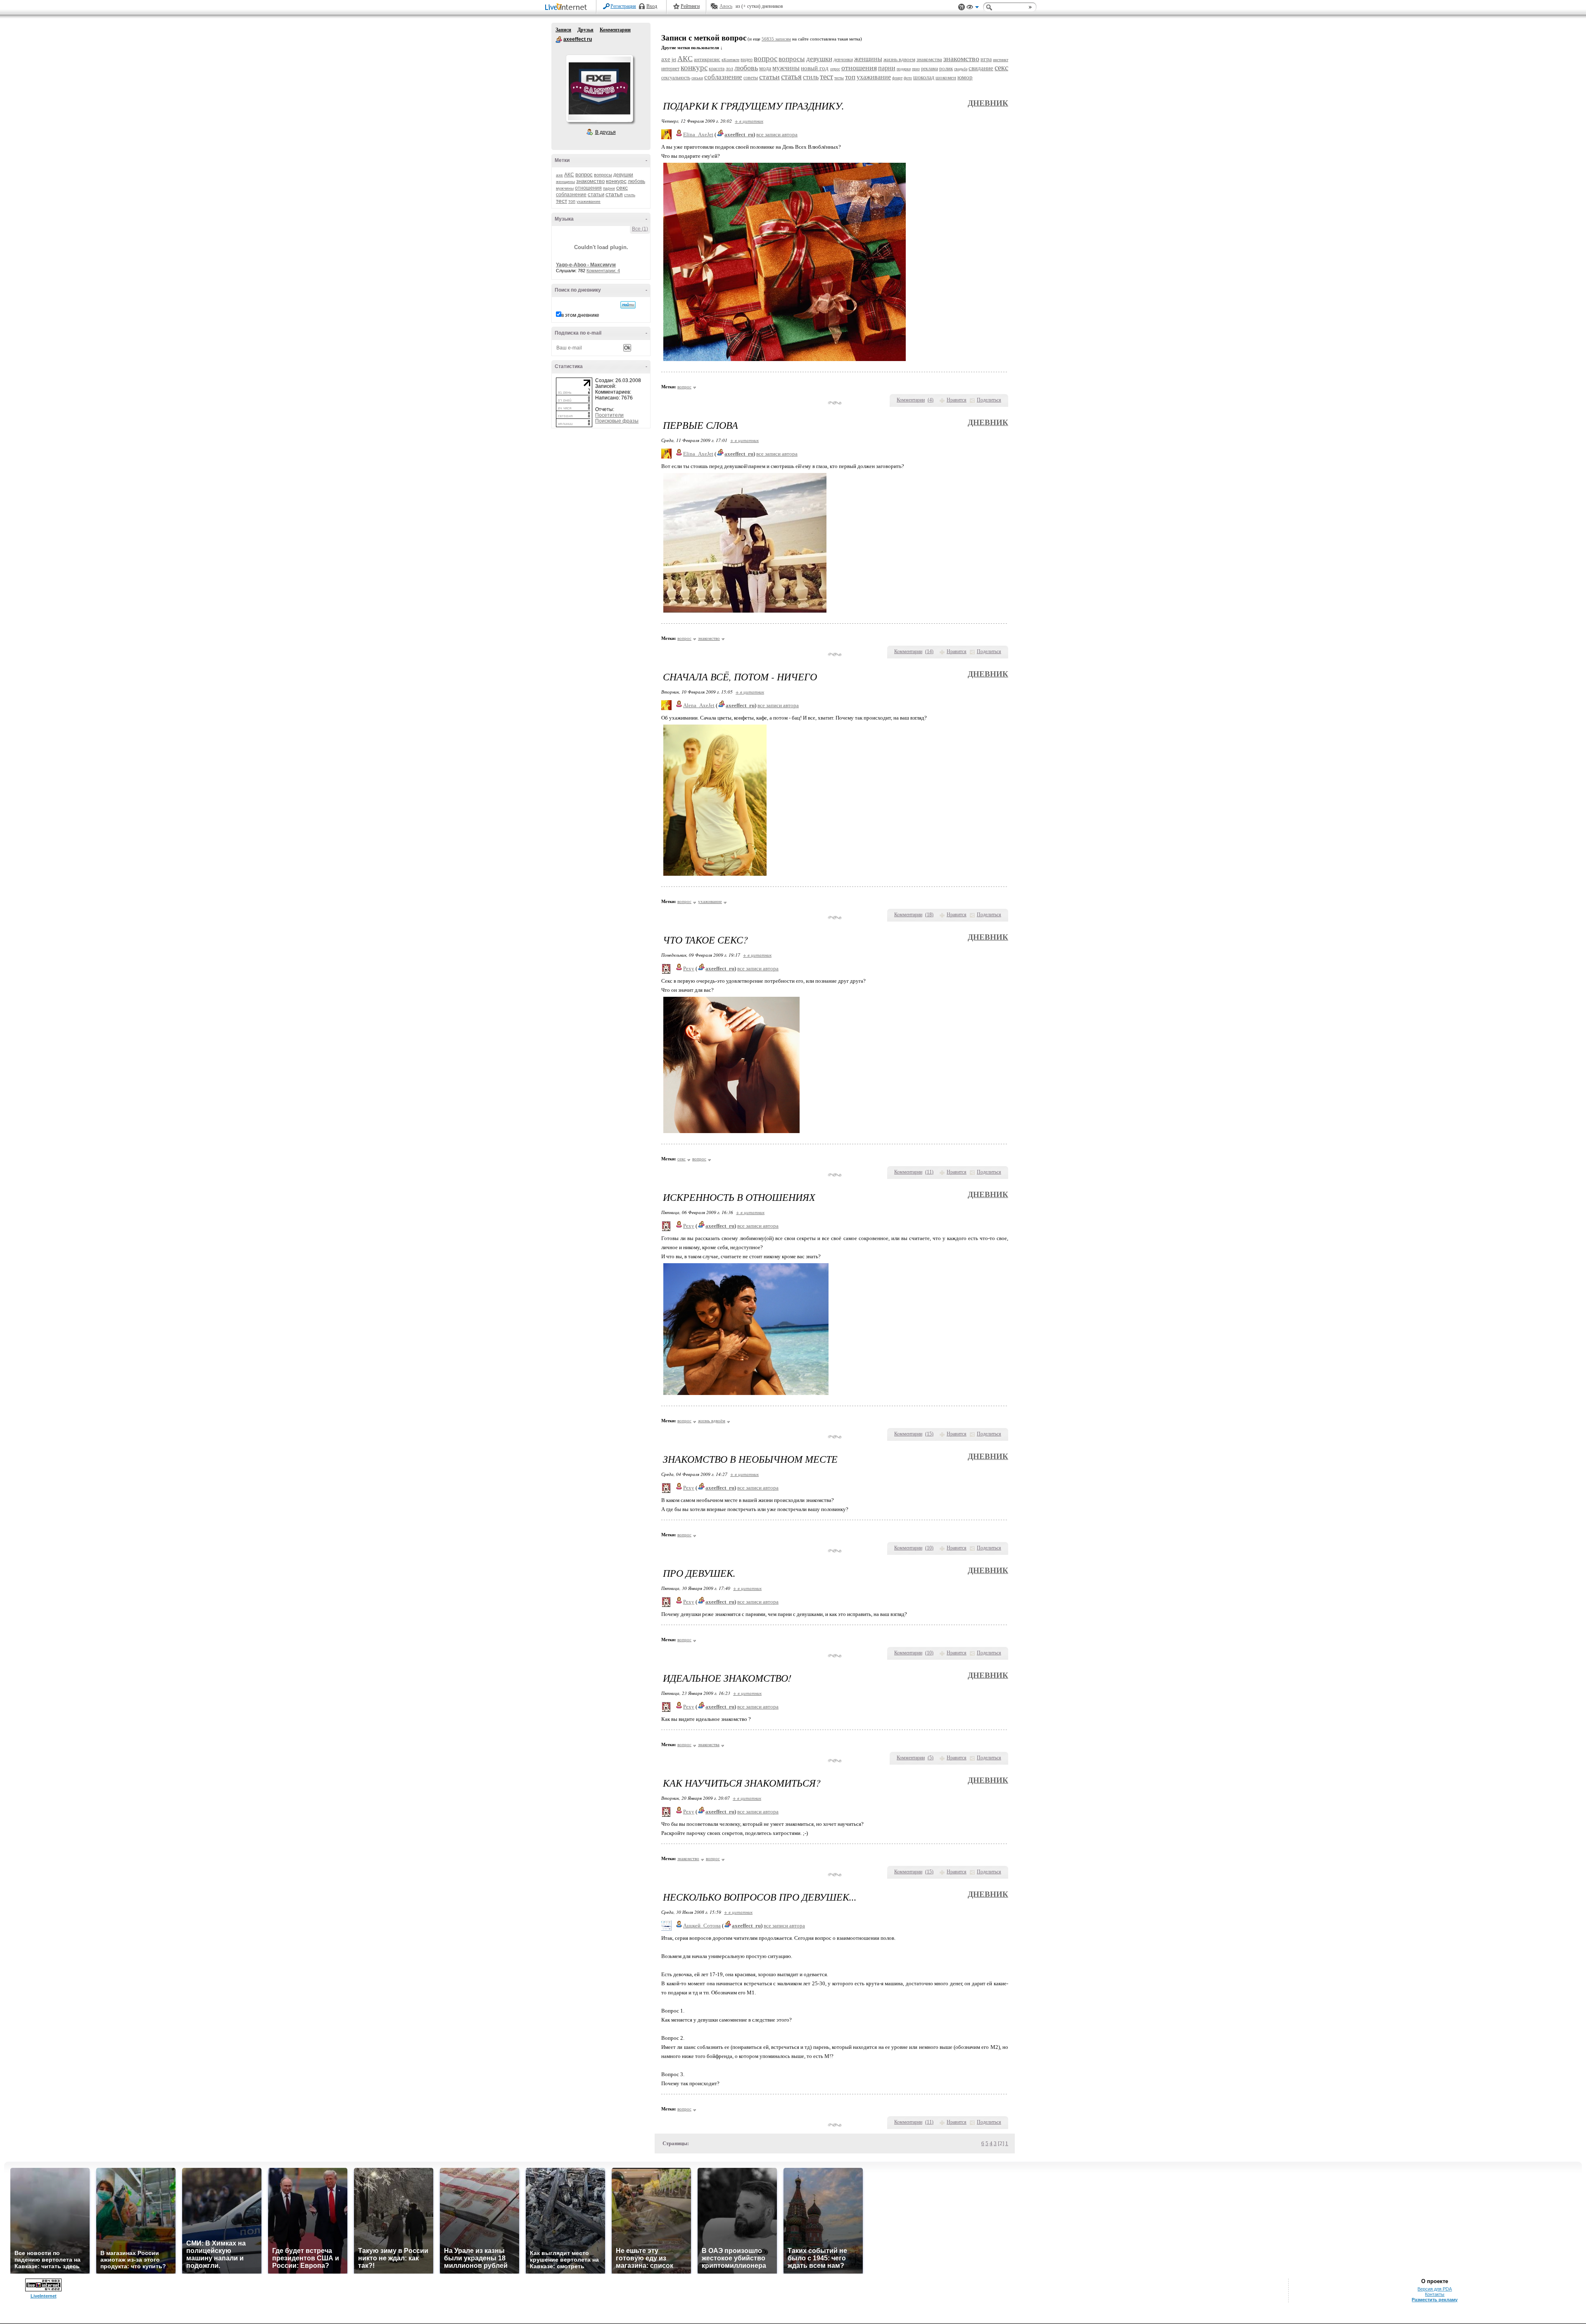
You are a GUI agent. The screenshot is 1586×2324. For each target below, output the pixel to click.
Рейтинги (690, 6)
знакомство (590, 181)
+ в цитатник (749, 121)
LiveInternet (567, 8)
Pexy (689, 968)
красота (717, 69)
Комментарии (615, 30)
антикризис (707, 59)
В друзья (605, 132)
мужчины (565, 188)
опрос (835, 69)
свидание (981, 68)
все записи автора (777, 134)
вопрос (584, 175)
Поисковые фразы (617, 421)
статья (614, 194)
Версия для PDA (1435, 2289)
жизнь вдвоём (712, 1421)
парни (609, 188)
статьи (596, 194)
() (931, 400)
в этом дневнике (580, 315)
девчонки (843, 59)
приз (916, 69)
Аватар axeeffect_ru (599, 88)
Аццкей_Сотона (702, 1926)
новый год (815, 68)
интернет (670, 69)
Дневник (988, 103)
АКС (569, 175)
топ (572, 201)
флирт (897, 78)
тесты (839, 78)
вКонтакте (730, 60)
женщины (565, 182)
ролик (946, 68)
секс (622, 188)
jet (674, 59)
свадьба (961, 69)
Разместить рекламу (1435, 2300)
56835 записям (776, 39)
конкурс (616, 181)
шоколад (924, 77)
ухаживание (589, 201)
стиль (630, 195)
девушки (623, 175)
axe (559, 175)
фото (908, 78)
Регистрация (623, 6)
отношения (588, 188)
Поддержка (962, 7)
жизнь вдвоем (899, 59)
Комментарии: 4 (603, 271)
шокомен (946, 77)
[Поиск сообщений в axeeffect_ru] (628, 305)
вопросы (603, 175)
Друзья (585, 30)
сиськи (697, 78)
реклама (930, 69)
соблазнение (571, 195)
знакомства (929, 59)
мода (765, 68)
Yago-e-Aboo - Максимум (586, 265)
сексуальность (676, 78)
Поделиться (989, 400)
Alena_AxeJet (699, 705)
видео (747, 59)
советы (751, 78)
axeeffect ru (559, 40)
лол (729, 69)
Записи (563, 30)
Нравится (957, 400)
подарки (904, 69)
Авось (726, 6)
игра (986, 59)
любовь (636, 181)
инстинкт (1001, 60)
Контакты (1435, 2294)
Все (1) (640, 229)
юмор (965, 77)
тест (562, 201)
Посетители (609, 415)
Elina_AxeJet (698, 134)
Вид (973, 8)
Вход (652, 6)
